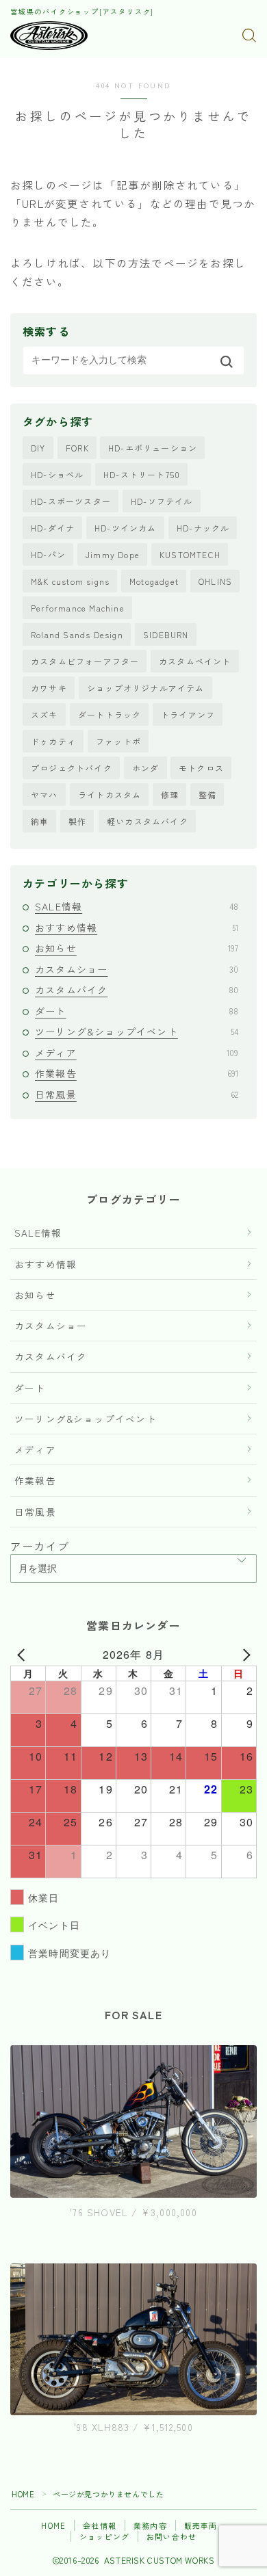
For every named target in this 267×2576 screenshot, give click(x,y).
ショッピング (104, 2536)
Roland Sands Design (77, 634)
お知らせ (137, 948)
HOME (23, 2494)
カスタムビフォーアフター (85, 661)
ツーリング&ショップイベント (137, 1031)
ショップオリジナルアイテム (146, 688)
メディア (137, 1053)
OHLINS (215, 581)
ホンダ (146, 768)
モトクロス (201, 768)
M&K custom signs (70, 581)
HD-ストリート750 (142, 474)
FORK (77, 448)
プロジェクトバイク (72, 768)
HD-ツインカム (126, 528)
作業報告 (137, 1073)
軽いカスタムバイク (148, 821)
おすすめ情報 (137, 928)
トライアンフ (188, 714)
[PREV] (23, 1655)
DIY (38, 448)
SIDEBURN (166, 634)
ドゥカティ (53, 741)
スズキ (44, 714)
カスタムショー (137, 969)
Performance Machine (78, 608)
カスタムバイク (137, 990)
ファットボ (118, 741)
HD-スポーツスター (71, 501)
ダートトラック (110, 714)
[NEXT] (244, 1655)
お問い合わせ (171, 2536)
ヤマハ (44, 794)
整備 (207, 794)
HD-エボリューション (153, 448)
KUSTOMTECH (190, 554)
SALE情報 (137, 906)
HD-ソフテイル (162, 501)
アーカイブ (40, 1546)
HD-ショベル (57, 474)
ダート (137, 1011)
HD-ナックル (203, 528)
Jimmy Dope (113, 554)
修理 (170, 794)
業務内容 (150, 2525)
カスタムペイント (195, 661)
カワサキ (49, 688)
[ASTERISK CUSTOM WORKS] (49, 36)
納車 (40, 821)
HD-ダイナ (53, 528)
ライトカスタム (110, 794)
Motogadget (154, 581)
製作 (77, 821)
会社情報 (100, 2525)
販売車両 (201, 2525)
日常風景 (137, 1094)
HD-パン (48, 554)
